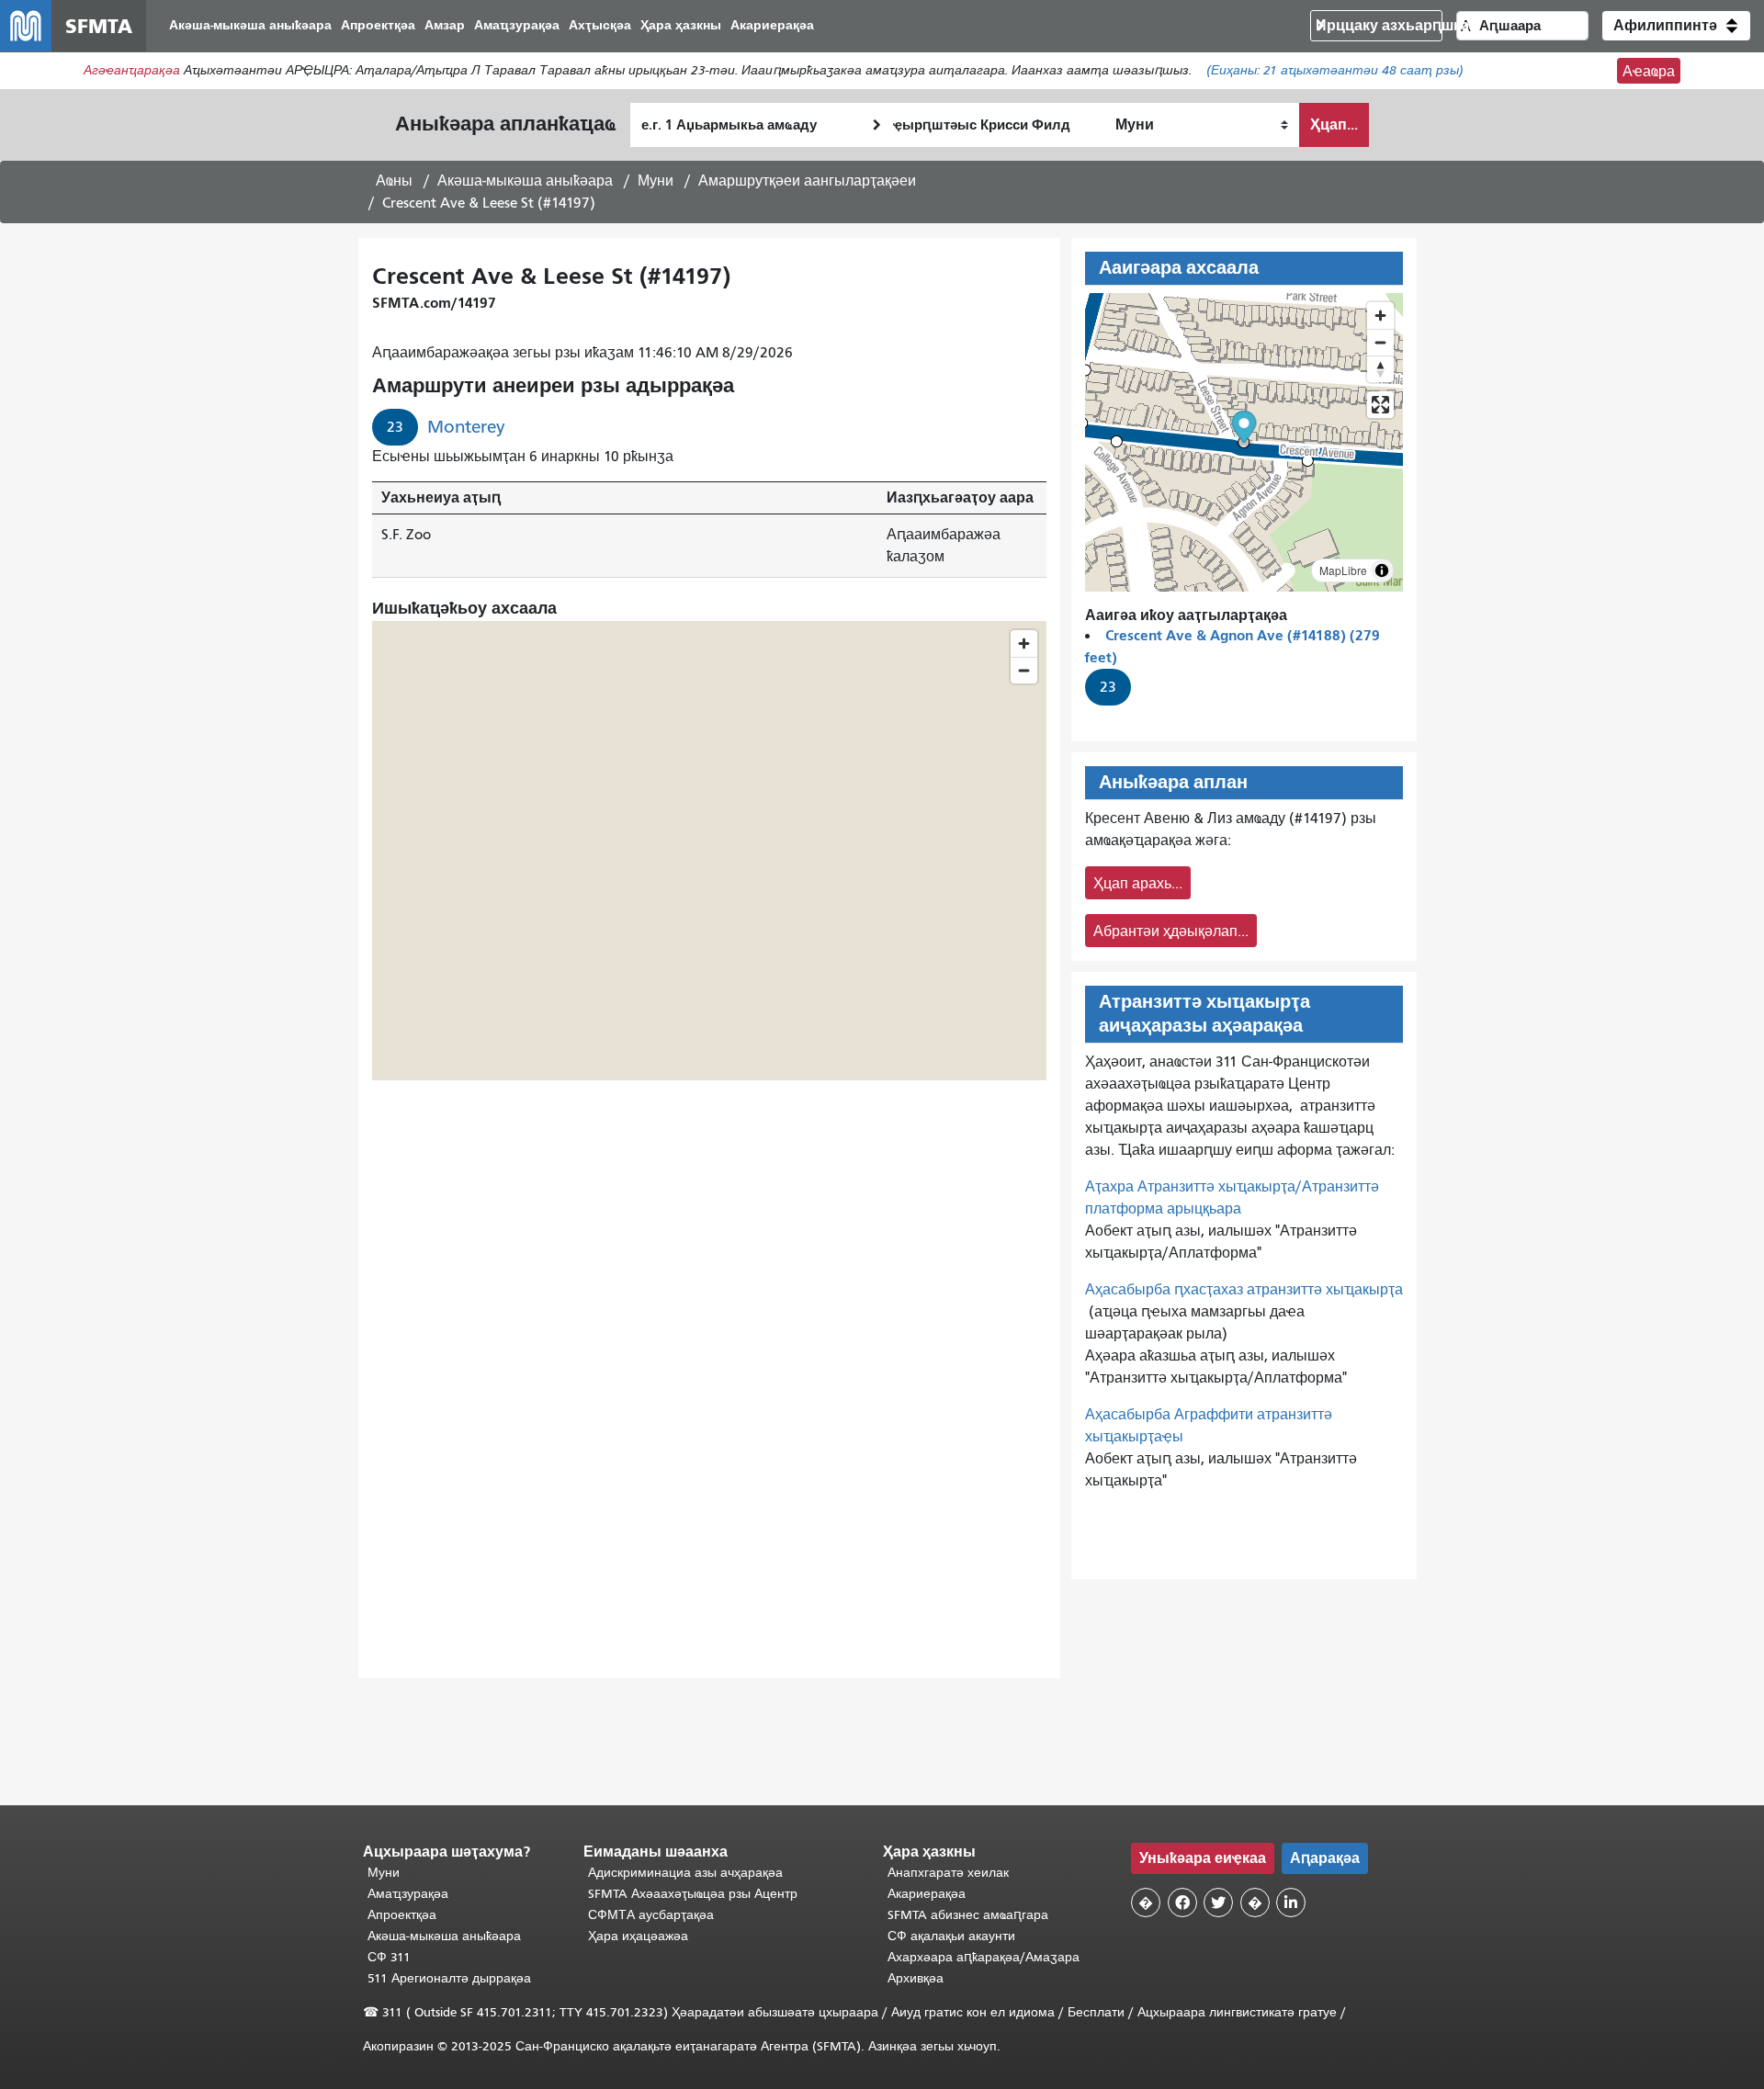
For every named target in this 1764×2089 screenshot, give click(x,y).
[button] (1676, 26)
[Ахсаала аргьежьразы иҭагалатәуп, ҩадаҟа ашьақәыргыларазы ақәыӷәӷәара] (1380, 369)
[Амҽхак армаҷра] (1380, 342)
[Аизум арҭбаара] (1380, 316)
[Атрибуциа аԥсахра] (1382, 570)
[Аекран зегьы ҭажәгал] (1380, 405)
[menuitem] (250, 26)
